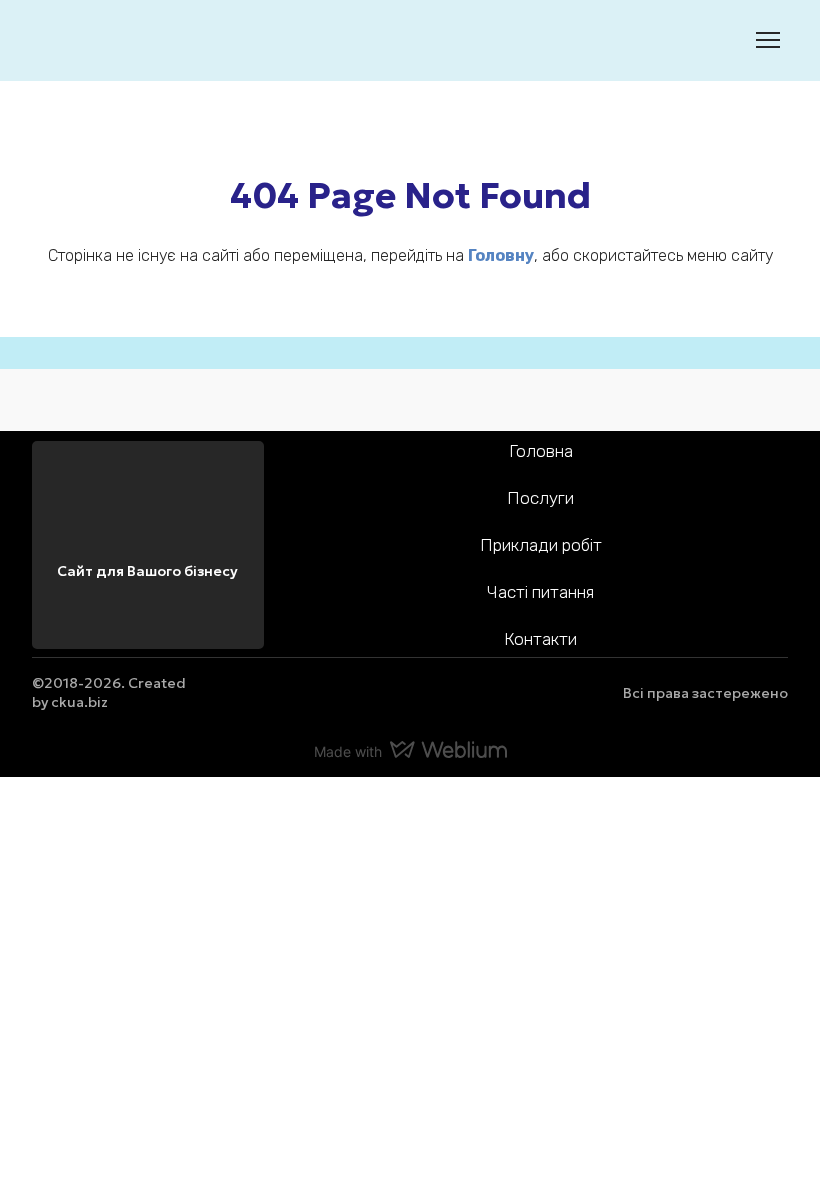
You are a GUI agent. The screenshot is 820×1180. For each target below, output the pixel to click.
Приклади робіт (541, 545)
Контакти (540, 639)
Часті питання (540, 592)
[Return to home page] (62, 40)
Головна (541, 451)
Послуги (540, 498)
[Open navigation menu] (768, 40)
